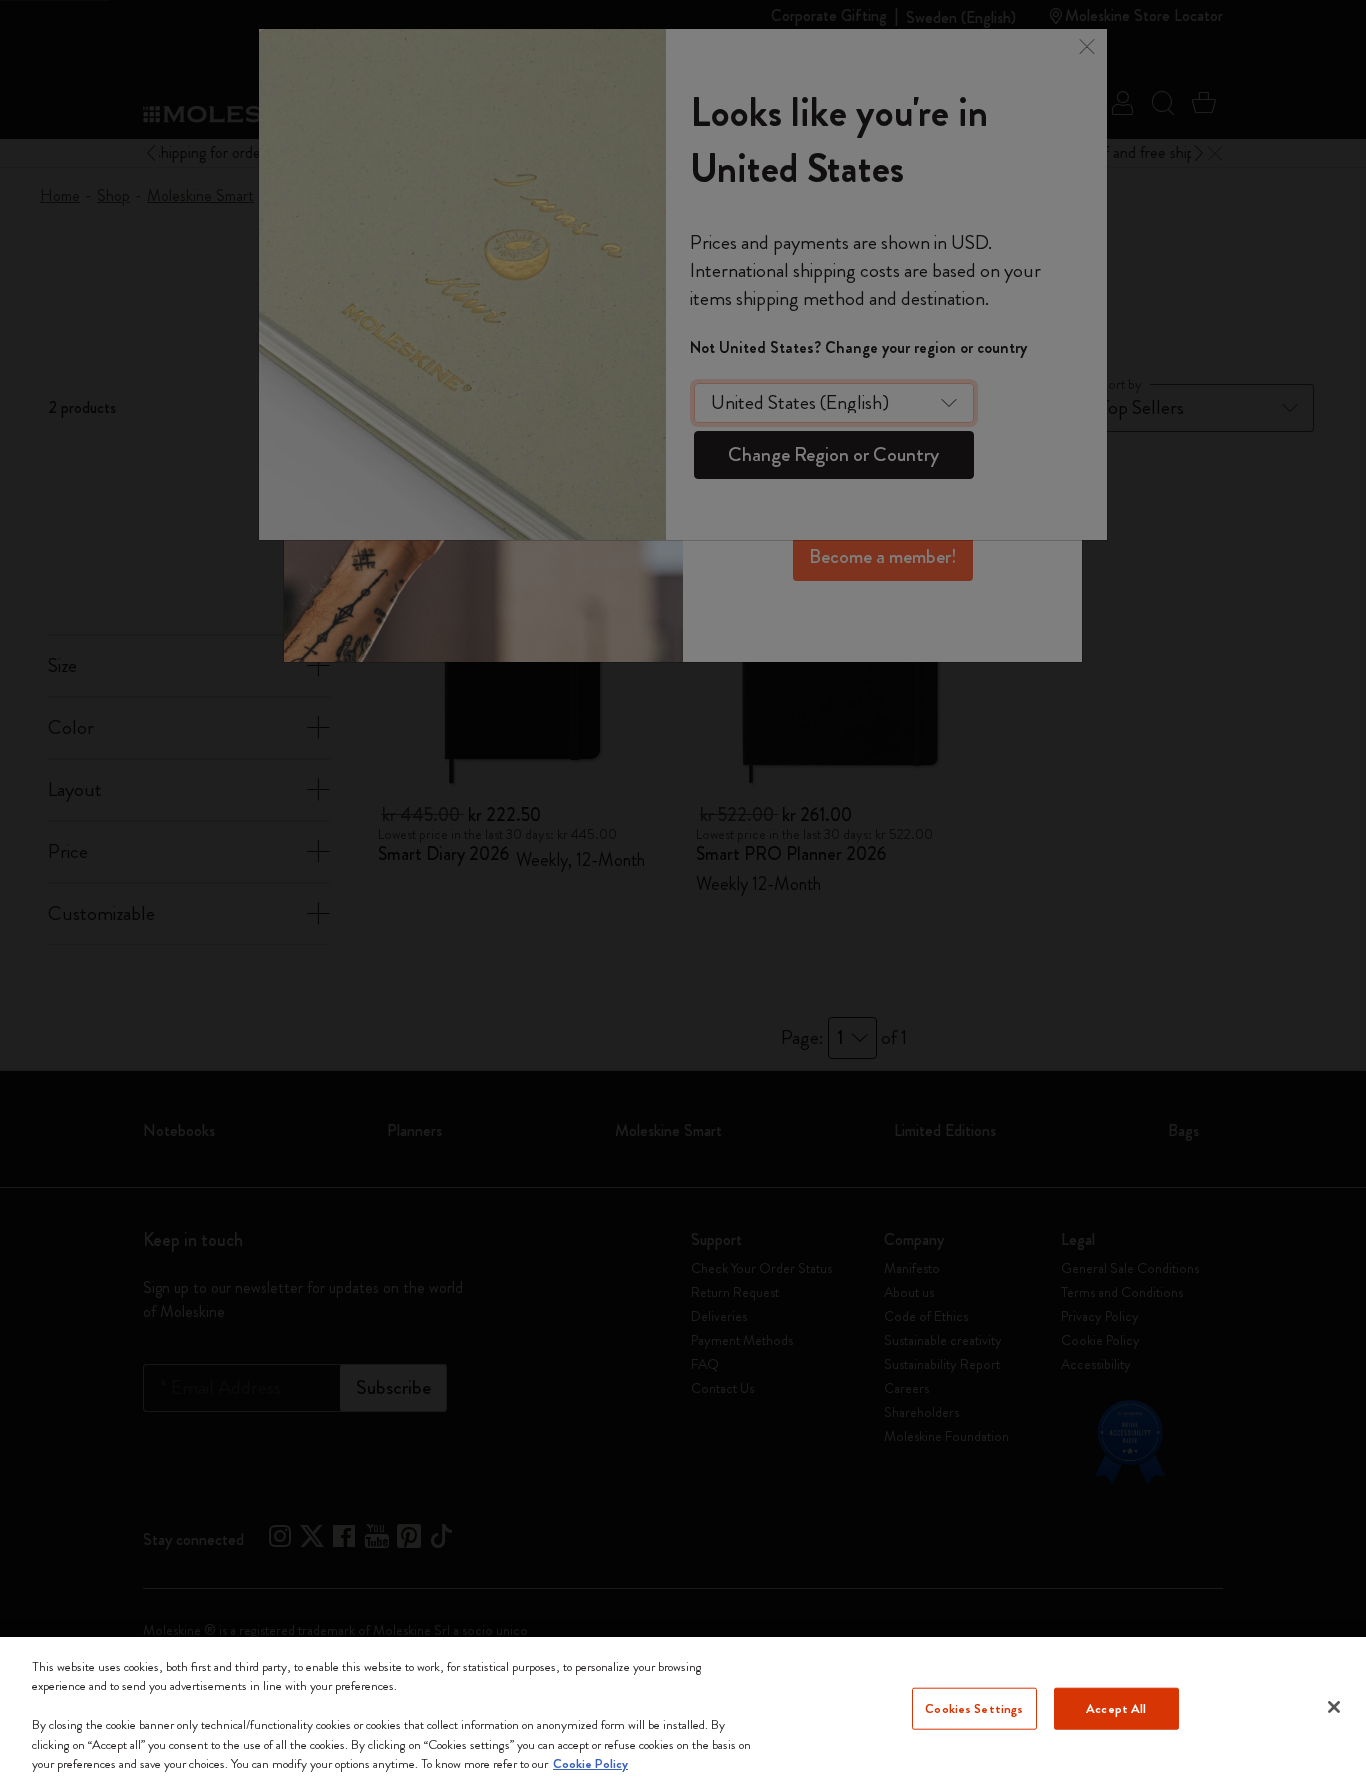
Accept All (1116, 1708)
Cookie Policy (590, 1763)
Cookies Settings (974, 1708)
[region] (683, 1710)
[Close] (1334, 1707)
